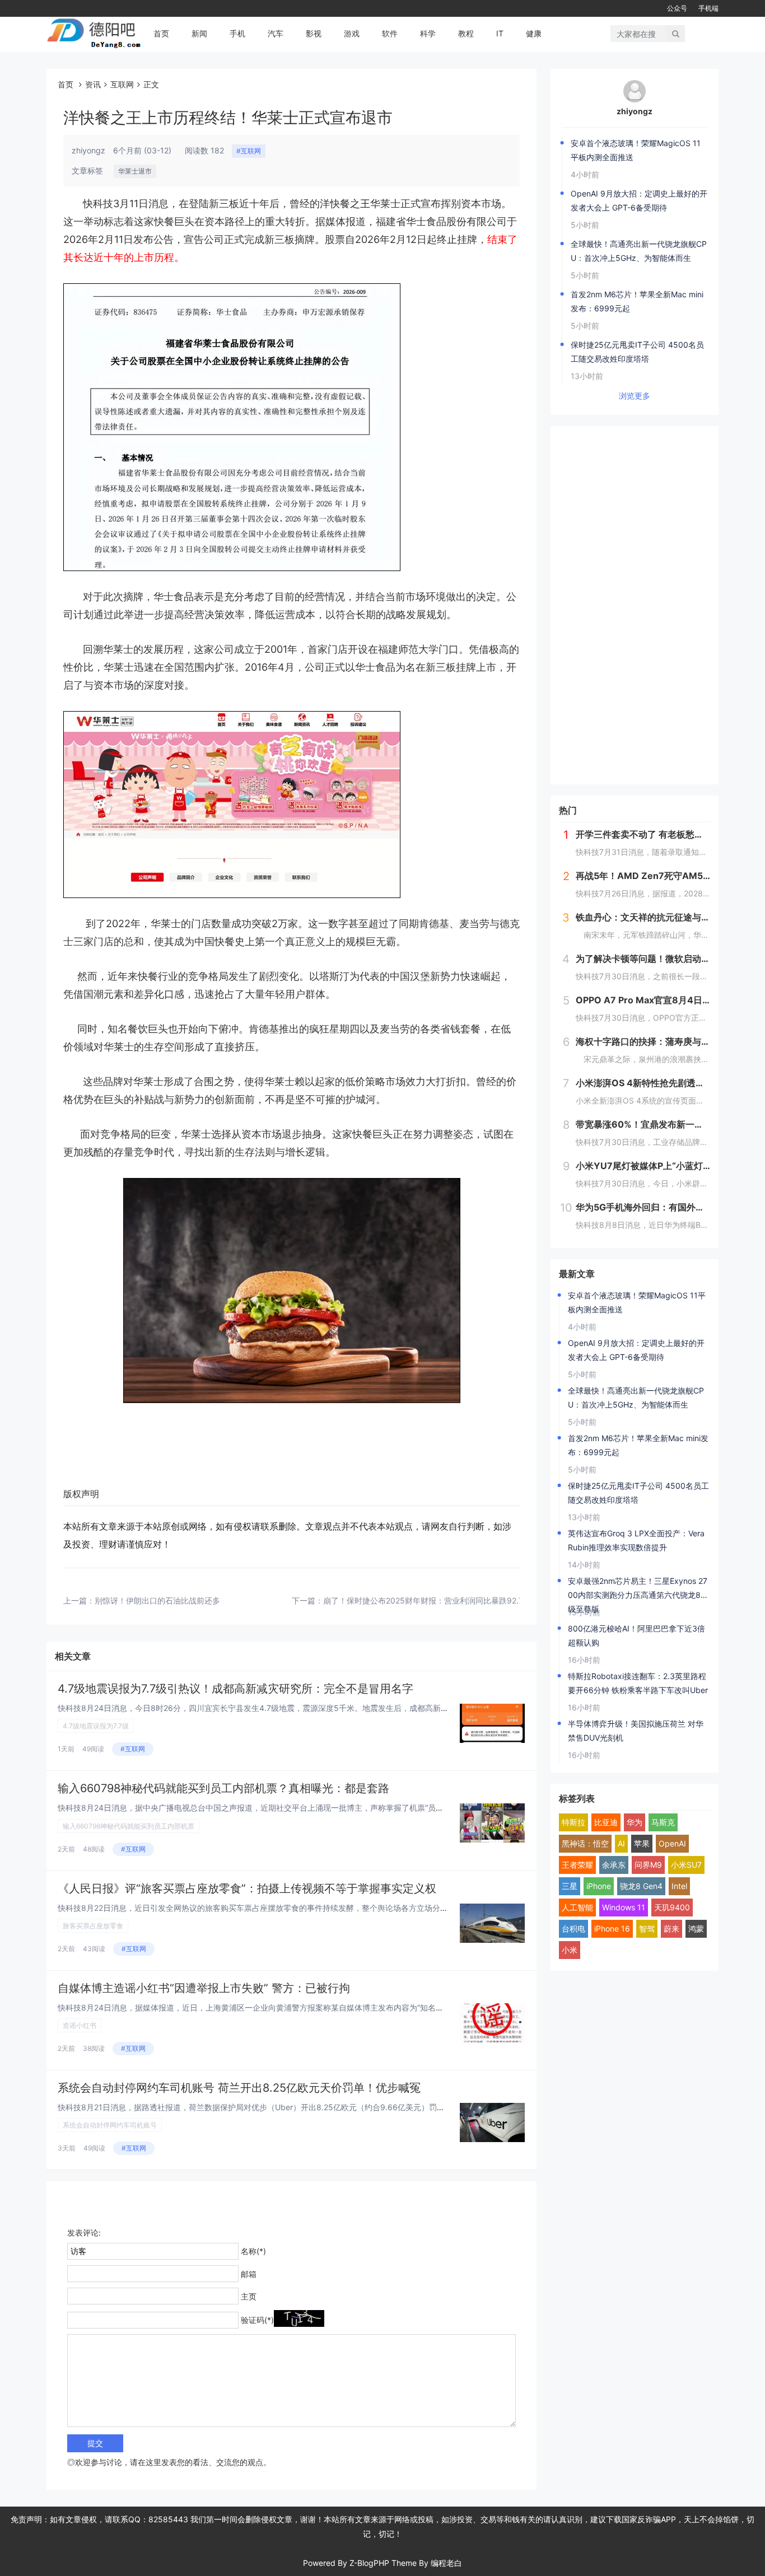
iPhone (599, 1886)
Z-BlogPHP (369, 2563)
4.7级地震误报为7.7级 (96, 1726)
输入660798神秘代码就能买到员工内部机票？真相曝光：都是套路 (223, 1788)
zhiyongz (635, 111)
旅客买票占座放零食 (93, 1926)
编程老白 (446, 2563)
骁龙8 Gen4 (641, 1886)
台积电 (573, 1929)
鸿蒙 (696, 1929)
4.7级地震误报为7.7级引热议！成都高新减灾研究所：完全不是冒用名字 (235, 1689)
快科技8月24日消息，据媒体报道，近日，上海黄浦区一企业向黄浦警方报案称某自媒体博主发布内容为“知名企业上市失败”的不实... (287, 2007)
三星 (570, 1886)
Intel (679, 1886)
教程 (466, 33)
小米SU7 (686, 1865)
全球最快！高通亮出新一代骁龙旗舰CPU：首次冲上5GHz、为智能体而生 (639, 251)
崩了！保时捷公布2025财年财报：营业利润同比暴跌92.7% (426, 1600)
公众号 (677, 8)
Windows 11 (624, 1907)
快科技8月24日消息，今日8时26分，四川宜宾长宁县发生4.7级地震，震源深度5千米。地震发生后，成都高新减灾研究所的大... (280, 1708)
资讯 (93, 84)
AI (621, 1843)
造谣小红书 (80, 2025)
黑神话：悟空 (585, 1843)
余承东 (614, 1865)
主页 (249, 2296)
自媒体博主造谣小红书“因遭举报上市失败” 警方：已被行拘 (204, 1988)
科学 (428, 33)
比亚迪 (606, 1822)
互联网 (122, 84)
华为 (635, 1822)
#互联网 (249, 151)
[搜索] (676, 34)
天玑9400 (672, 1907)
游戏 (352, 33)
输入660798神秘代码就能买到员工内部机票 (129, 1826)
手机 (237, 33)
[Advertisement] (635, 605)
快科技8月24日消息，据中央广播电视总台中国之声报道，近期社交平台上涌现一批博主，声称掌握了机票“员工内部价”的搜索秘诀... (287, 1808)
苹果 (642, 1843)
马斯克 (663, 1822)
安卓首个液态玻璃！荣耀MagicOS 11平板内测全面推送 (636, 150)
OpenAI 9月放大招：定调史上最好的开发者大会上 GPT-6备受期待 (639, 200)
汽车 (276, 33)
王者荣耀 (577, 1865)
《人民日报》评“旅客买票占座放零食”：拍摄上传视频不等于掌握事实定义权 (247, 1888)
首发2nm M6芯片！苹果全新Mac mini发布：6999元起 (637, 301)
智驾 (647, 1929)
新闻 (199, 33)
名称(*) (253, 2251)
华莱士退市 (135, 171)
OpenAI (672, 1843)
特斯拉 (573, 1822)
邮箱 (249, 2274)
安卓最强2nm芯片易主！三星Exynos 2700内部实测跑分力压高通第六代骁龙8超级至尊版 (638, 1589)
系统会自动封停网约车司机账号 (110, 2125)
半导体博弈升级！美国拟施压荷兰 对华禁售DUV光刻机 (636, 1731)
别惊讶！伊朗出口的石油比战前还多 (157, 1600)
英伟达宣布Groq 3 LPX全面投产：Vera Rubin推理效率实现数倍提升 (636, 1540)
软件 (390, 33)
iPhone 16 (612, 1929)
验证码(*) (257, 2320)
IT (500, 33)
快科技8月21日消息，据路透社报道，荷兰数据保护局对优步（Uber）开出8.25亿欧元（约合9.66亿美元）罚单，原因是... (270, 2107)
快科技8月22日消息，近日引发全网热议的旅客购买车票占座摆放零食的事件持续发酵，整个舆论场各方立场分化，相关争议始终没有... (291, 1908)
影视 (314, 33)
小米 (570, 1950)
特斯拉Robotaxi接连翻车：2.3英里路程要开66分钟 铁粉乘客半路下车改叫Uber (638, 1683)
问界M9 (648, 1865)
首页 (161, 33)
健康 (534, 33)
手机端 (708, 8)
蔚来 (671, 1929)
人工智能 (577, 1907)
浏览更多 (635, 396)
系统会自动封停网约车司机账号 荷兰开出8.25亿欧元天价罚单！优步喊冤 (239, 2088)
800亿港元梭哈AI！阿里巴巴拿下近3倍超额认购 (636, 1635)
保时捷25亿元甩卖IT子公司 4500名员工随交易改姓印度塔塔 (637, 352)
